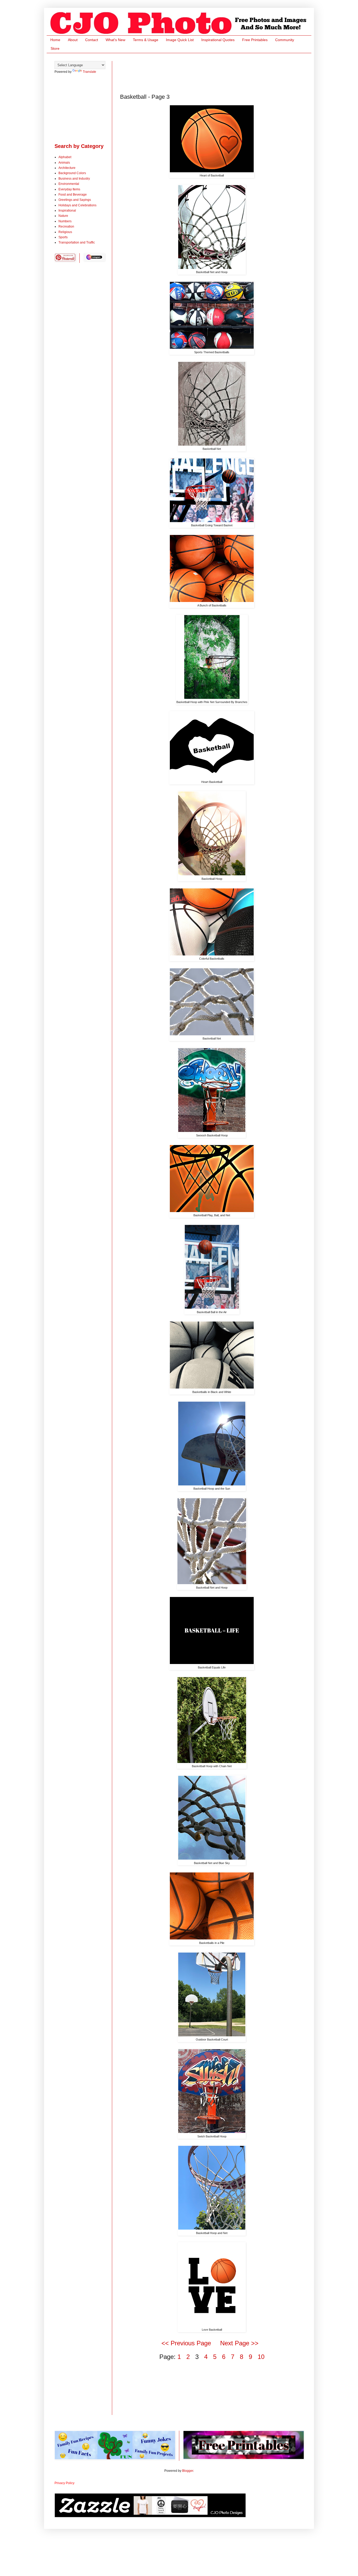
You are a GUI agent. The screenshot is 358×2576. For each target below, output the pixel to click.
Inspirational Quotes (218, 40)
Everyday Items (69, 189)
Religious (65, 232)
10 (261, 2357)
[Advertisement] (215, 73)
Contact (92, 40)
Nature (63, 216)
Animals (64, 163)
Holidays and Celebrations (77, 205)
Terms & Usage (146, 40)
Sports (63, 237)
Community (285, 40)
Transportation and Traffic (77, 242)
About (73, 40)
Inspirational (67, 211)
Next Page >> (239, 2343)
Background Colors (72, 173)
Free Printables (255, 40)
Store (55, 48)
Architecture (67, 168)
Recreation (66, 226)
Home (55, 40)
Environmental (69, 184)
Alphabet (65, 157)
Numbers (65, 221)
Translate (89, 72)
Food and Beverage (73, 195)
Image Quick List (180, 40)
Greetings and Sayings (75, 200)
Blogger (188, 2471)
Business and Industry (74, 179)
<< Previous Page (186, 2343)
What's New (115, 40)
